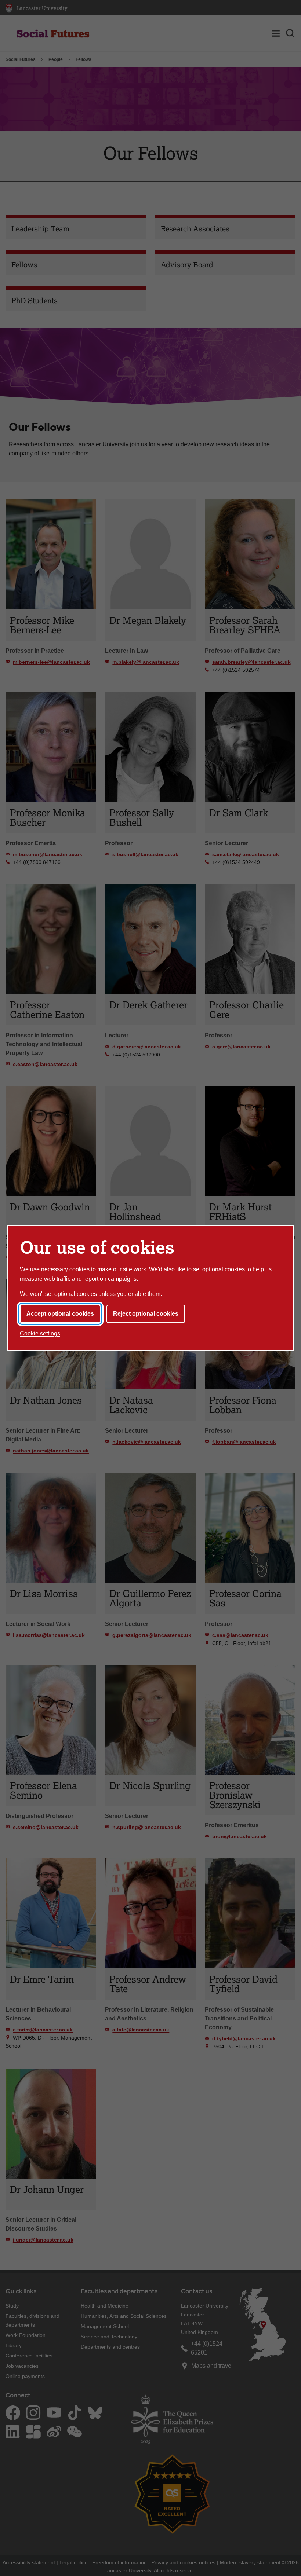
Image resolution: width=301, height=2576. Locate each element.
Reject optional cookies (146, 1314)
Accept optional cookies (60, 1314)
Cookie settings (40, 1333)
